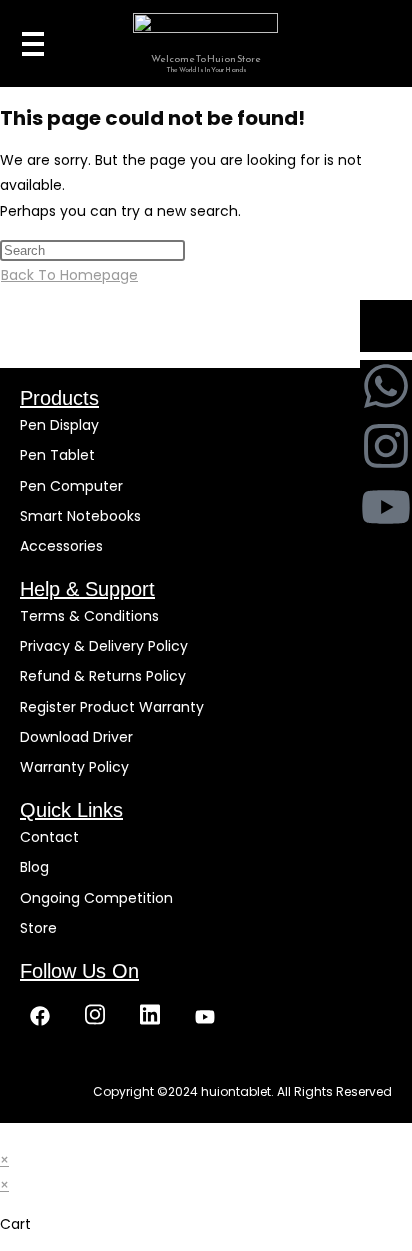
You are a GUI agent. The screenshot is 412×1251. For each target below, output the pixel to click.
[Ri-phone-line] (386, 326)
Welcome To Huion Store (206, 58)
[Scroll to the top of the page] (5, 1135)
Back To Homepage (69, 275)
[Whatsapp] (386, 386)
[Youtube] (386, 507)
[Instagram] (386, 446)
